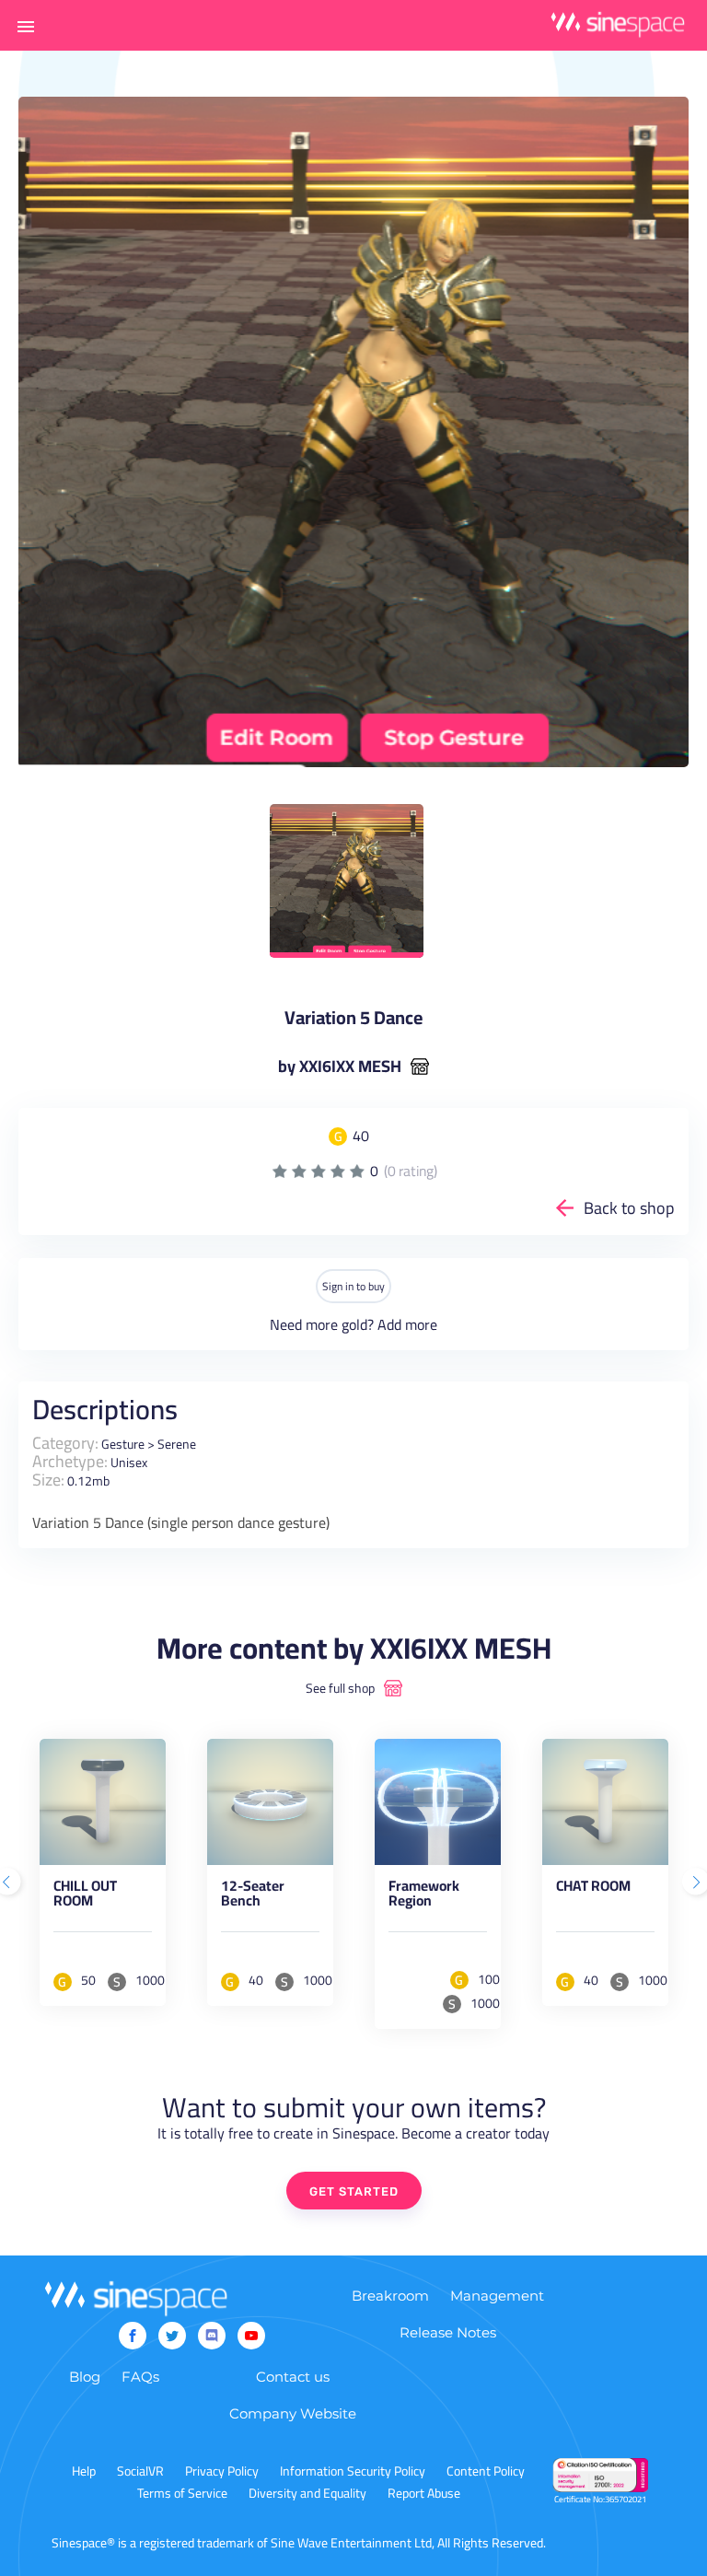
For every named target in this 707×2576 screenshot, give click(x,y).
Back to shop (629, 1208)
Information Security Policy (353, 2471)
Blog (85, 2377)
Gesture (123, 1444)
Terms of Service (182, 2493)
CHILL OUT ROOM (85, 1896)
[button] (26, 26)
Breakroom (390, 2296)
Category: (65, 1443)
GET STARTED (354, 2191)
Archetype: (70, 1461)
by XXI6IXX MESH (340, 1067)
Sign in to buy (353, 1286)
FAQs (140, 2377)
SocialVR (140, 2471)
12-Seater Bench (253, 1896)
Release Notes (448, 2332)
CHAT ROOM (593, 1889)
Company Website (293, 2413)
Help (84, 2471)
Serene (177, 1444)
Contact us (293, 2377)
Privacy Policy (222, 2471)
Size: (48, 1480)
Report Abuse (424, 2493)
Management (497, 2296)
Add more (407, 1324)
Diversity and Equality (307, 2493)
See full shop (340, 1688)
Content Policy (486, 2471)
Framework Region (424, 1896)
